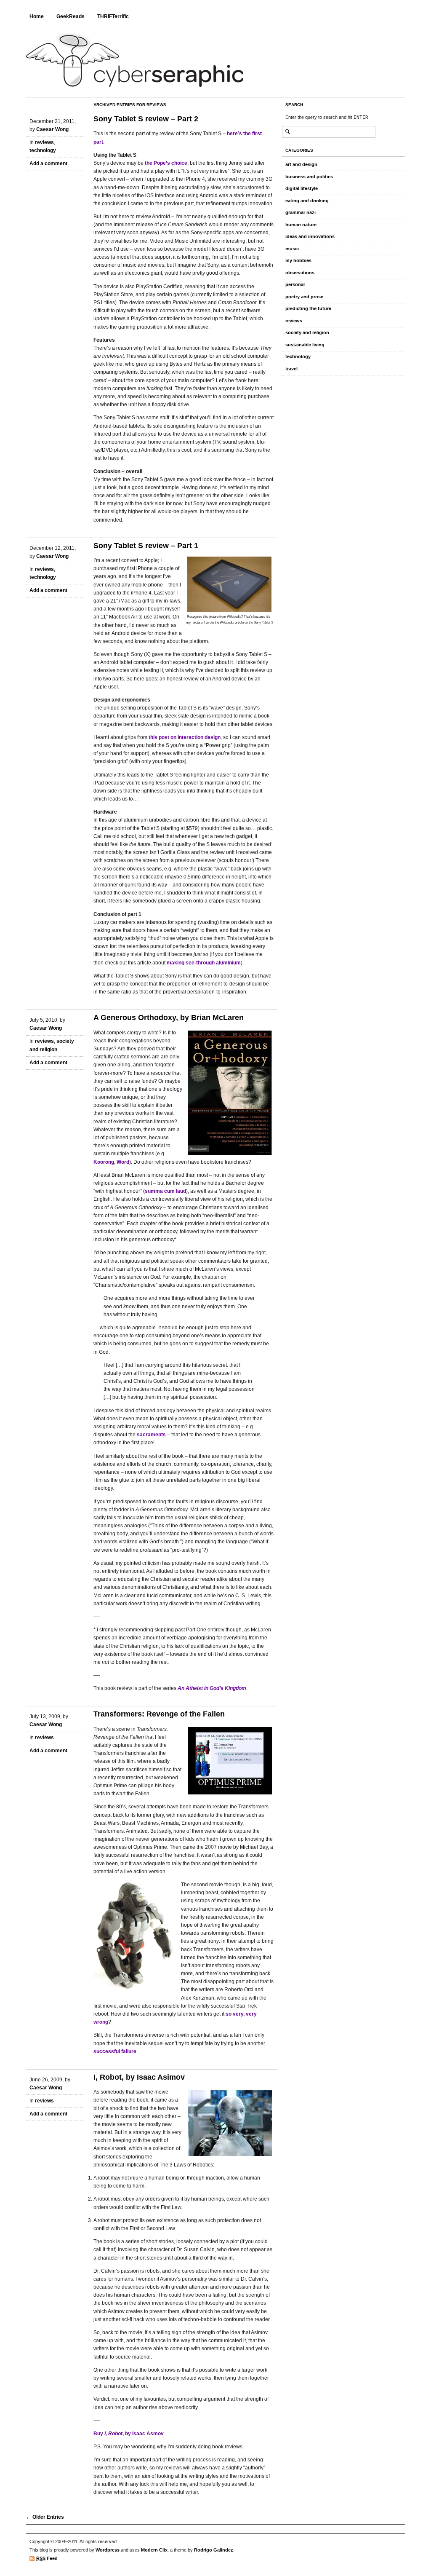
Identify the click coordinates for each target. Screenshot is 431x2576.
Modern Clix (154, 2550)
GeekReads (71, 16)
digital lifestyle (302, 188)
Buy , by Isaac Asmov (129, 2434)
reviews (44, 142)
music (292, 249)
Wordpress (108, 2550)
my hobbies (298, 260)
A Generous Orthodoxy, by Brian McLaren (169, 1018)
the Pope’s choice (166, 163)
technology (43, 150)
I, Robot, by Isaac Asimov (139, 2077)
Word (123, 1162)
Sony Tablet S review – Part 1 (146, 546)
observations (300, 273)
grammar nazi (301, 212)
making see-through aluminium (204, 963)
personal (295, 284)
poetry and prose (304, 297)
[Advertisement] (181, 2529)
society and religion (307, 332)
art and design (301, 164)
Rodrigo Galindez (214, 2550)
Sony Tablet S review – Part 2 (146, 119)
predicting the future (308, 308)
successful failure (115, 2051)
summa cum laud (165, 1191)
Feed (47, 2558)
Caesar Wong (52, 129)
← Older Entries (45, 2517)
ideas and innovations (310, 236)
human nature (301, 225)
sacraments (151, 1435)
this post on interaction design (185, 737)
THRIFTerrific (113, 16)
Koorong (104, 1162)
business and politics (309, 177)
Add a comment (48, 163)
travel (291, 369)
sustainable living (305, 345)
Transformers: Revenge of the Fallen (159, 1714)
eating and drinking (307, 201)
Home (37, 16)
